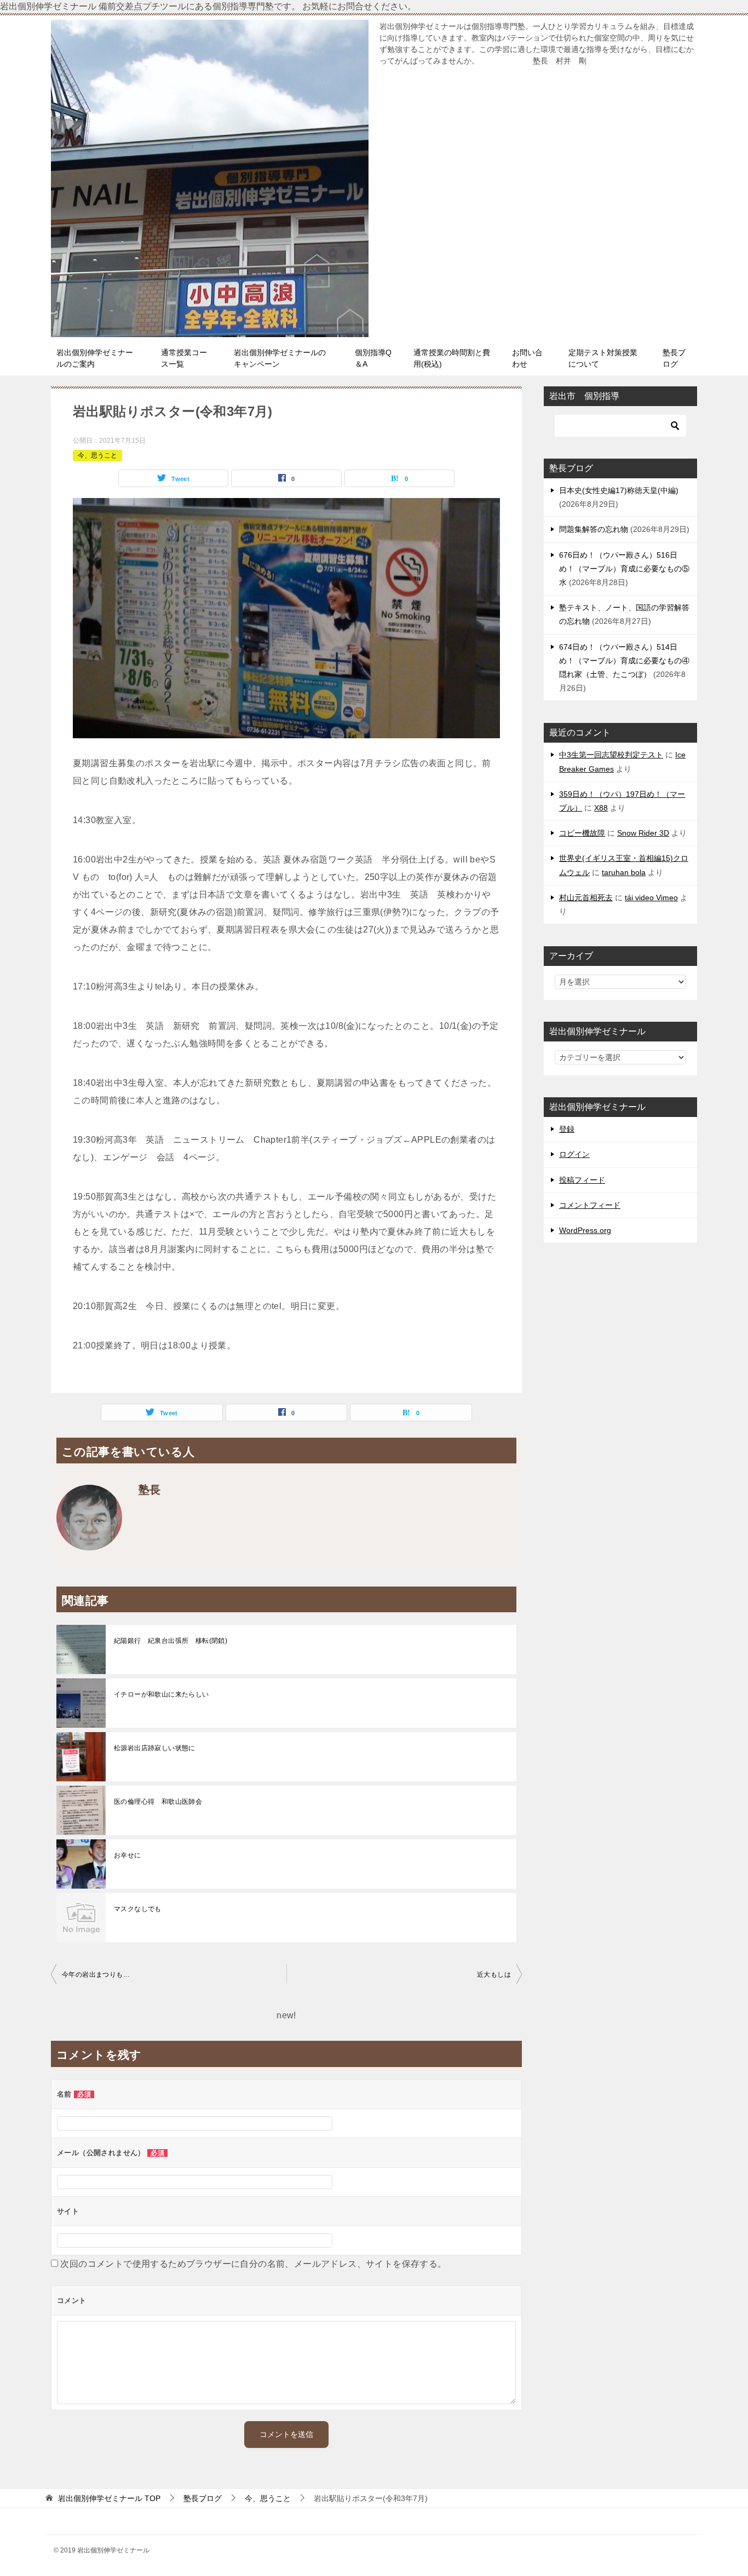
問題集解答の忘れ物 (594, 529)
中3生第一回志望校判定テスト (611, 755)
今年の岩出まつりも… (96, 1975)
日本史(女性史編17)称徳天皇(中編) (619, 490)
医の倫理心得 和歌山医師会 (158, 1802)
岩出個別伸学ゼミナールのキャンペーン (280, 358)
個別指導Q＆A (373, 358)
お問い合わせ (527, 358)
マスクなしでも (138, 1909)
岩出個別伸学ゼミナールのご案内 (95, 358)
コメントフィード (590, 1205)
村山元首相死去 (586, 898)
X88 (601, 808)
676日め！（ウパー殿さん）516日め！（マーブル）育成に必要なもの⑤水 (624, 569)
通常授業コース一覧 (184, 358)
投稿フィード (582, 1180)
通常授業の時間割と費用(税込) (452, 358)
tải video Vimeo (651, 898)
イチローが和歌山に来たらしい (162, 1694)
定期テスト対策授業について (603, 358)
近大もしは (494, 1975)
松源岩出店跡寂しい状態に (155, 1748)
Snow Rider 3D (643, 833)
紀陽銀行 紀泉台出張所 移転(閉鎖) (171, 1641)
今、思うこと (97, 455)
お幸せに (128, 1855)
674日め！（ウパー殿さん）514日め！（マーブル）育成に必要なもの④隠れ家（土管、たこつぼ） (624, 661)
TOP (109, 2498)
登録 (567, 1129)
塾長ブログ (674, 358)
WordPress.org (585, 1230)
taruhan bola (624, 872)
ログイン (574, 1154)
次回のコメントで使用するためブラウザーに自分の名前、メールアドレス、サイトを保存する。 (253, 2264)
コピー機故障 (582, 833)
